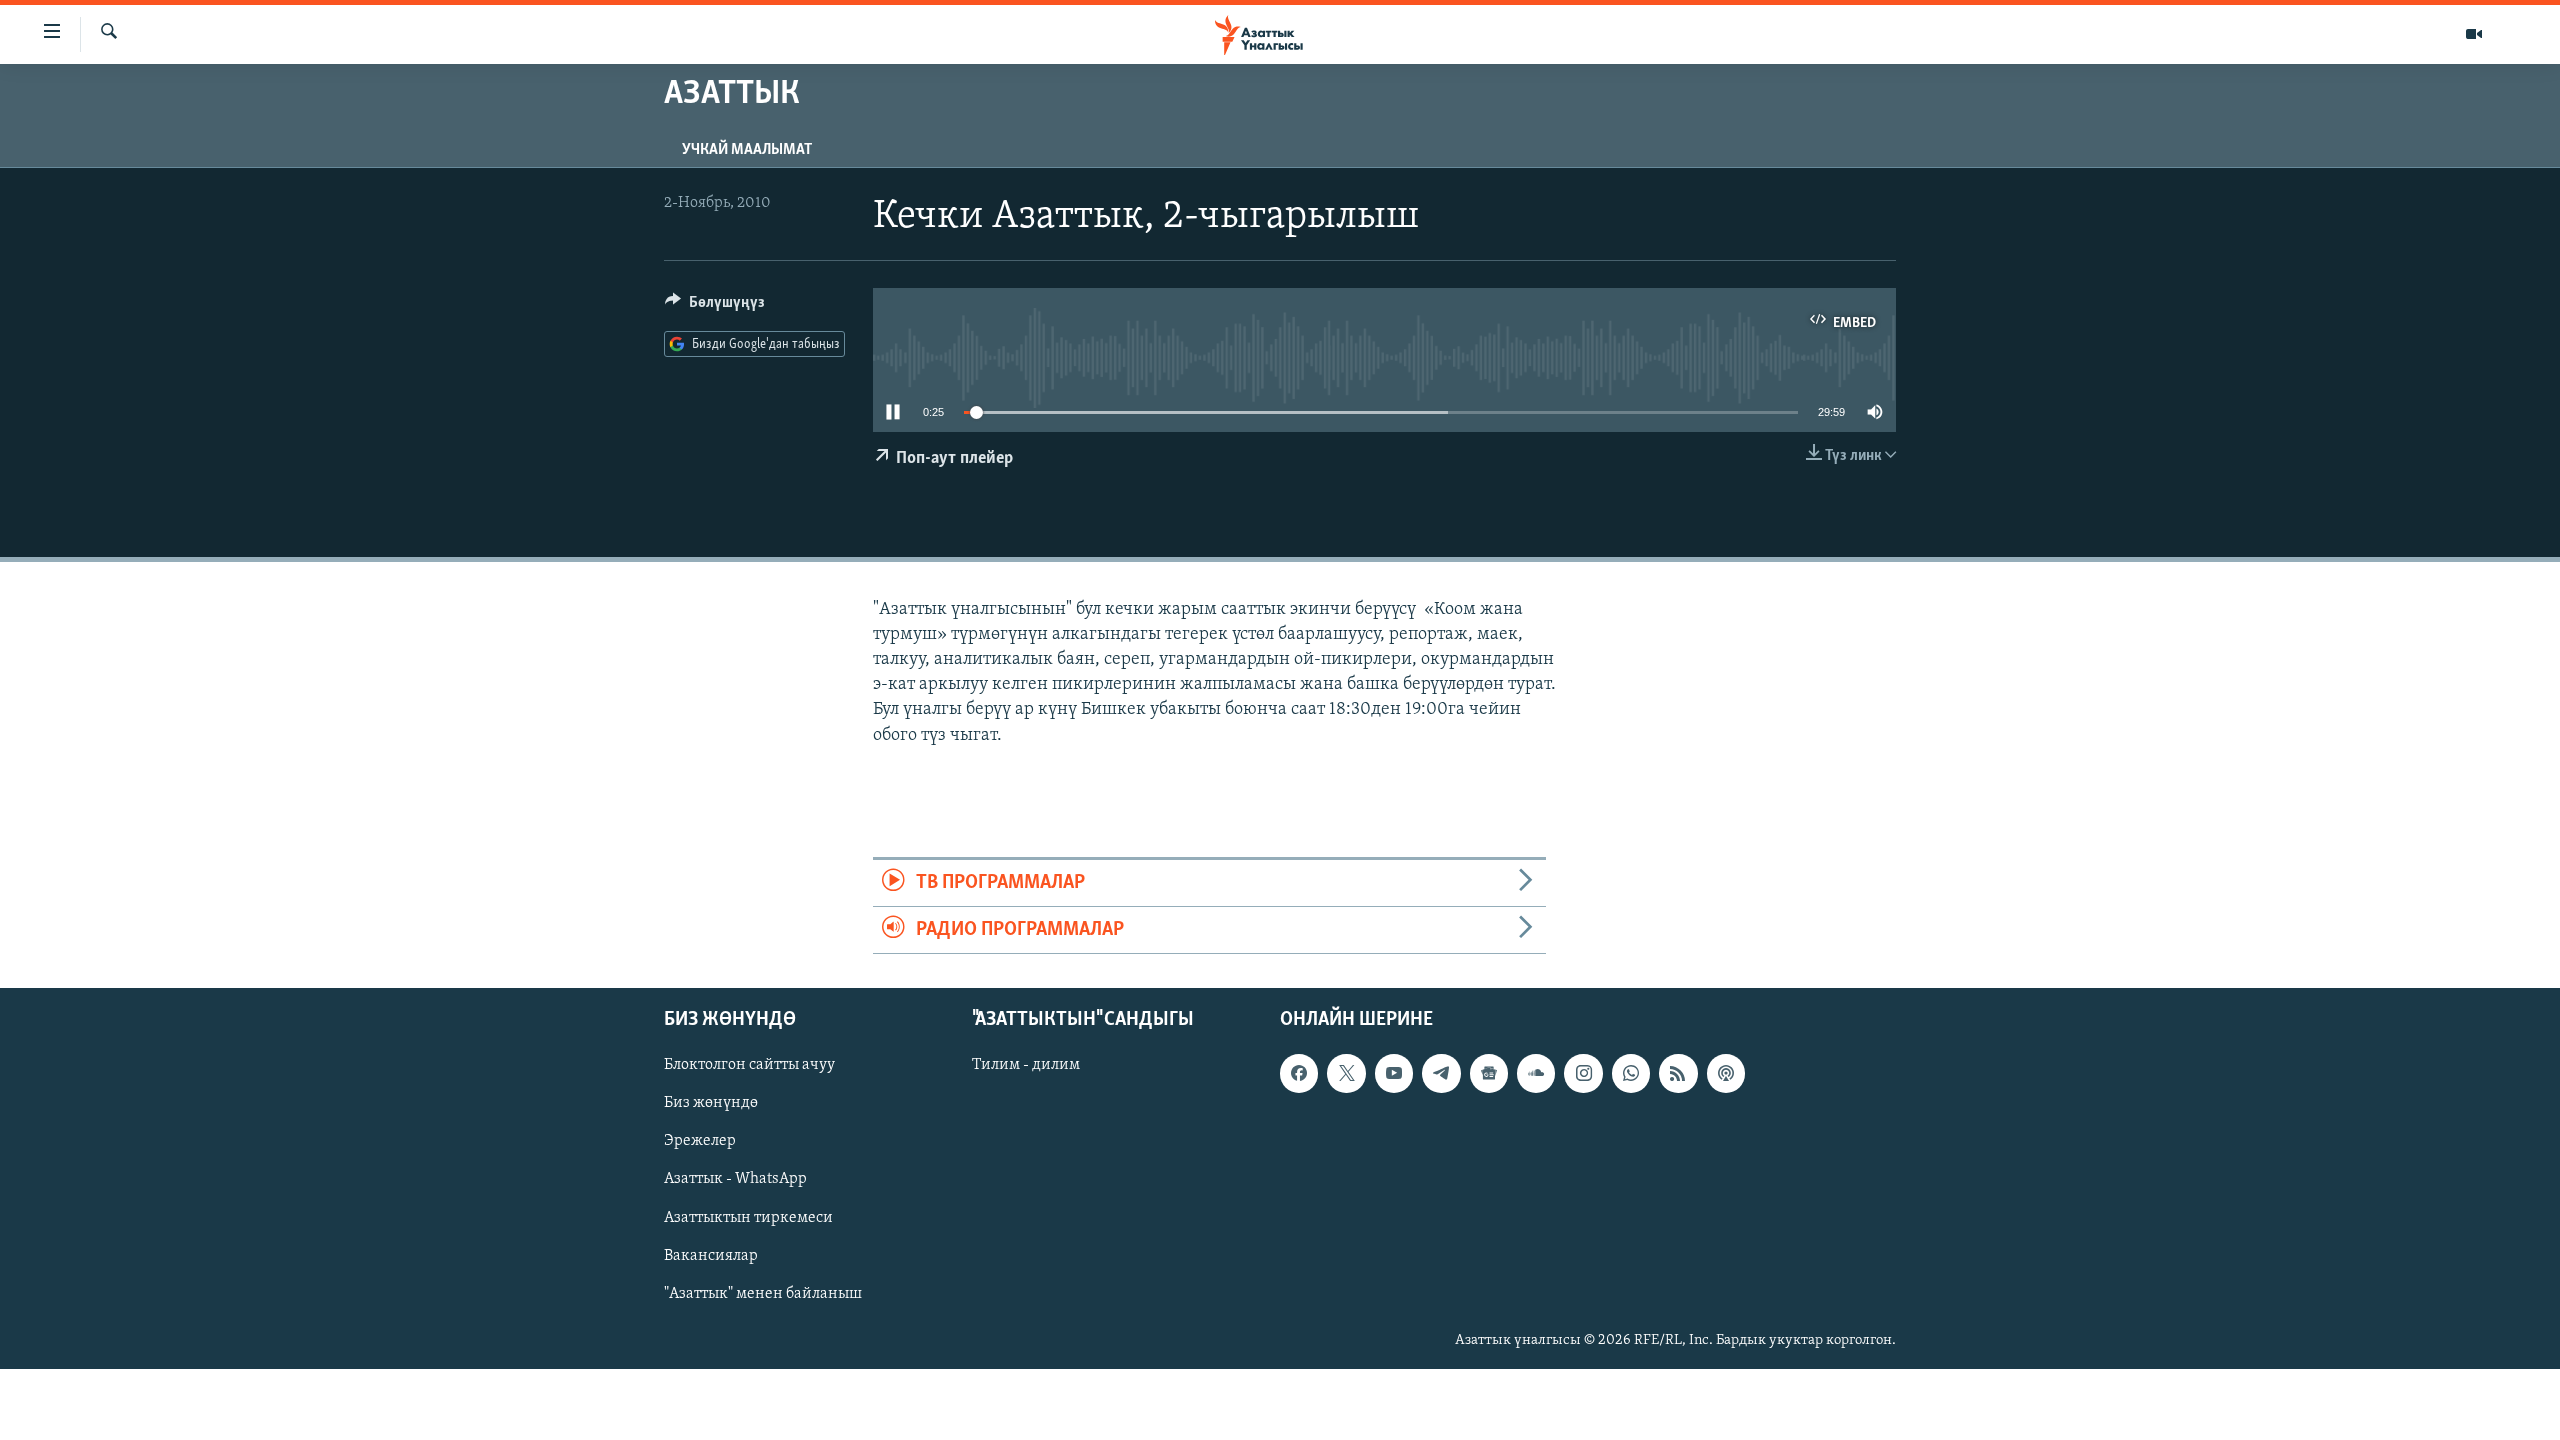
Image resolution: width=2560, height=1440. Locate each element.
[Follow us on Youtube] (1394, 1074)
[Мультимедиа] (2474, 34)
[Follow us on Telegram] (1441, 1074)
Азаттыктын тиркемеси (748, 1218)
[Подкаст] (1726, 1074)
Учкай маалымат (747, 150)
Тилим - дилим (1026, 1066)
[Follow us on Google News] (1489, 1074)
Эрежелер (700, 1142)
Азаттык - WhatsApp (735, 1180)
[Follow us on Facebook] (1299, 1074)
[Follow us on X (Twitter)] (1346, 1074)
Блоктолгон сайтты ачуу (749, 1066)
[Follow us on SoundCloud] (1536, 1074)
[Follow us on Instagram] (1583, 1074)
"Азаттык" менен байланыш (763, 1294)
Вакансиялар (711, 1256)
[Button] (715, 307)
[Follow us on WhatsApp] (1631, 1074)
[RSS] (1678, 1074)
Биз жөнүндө (711, 1104)
